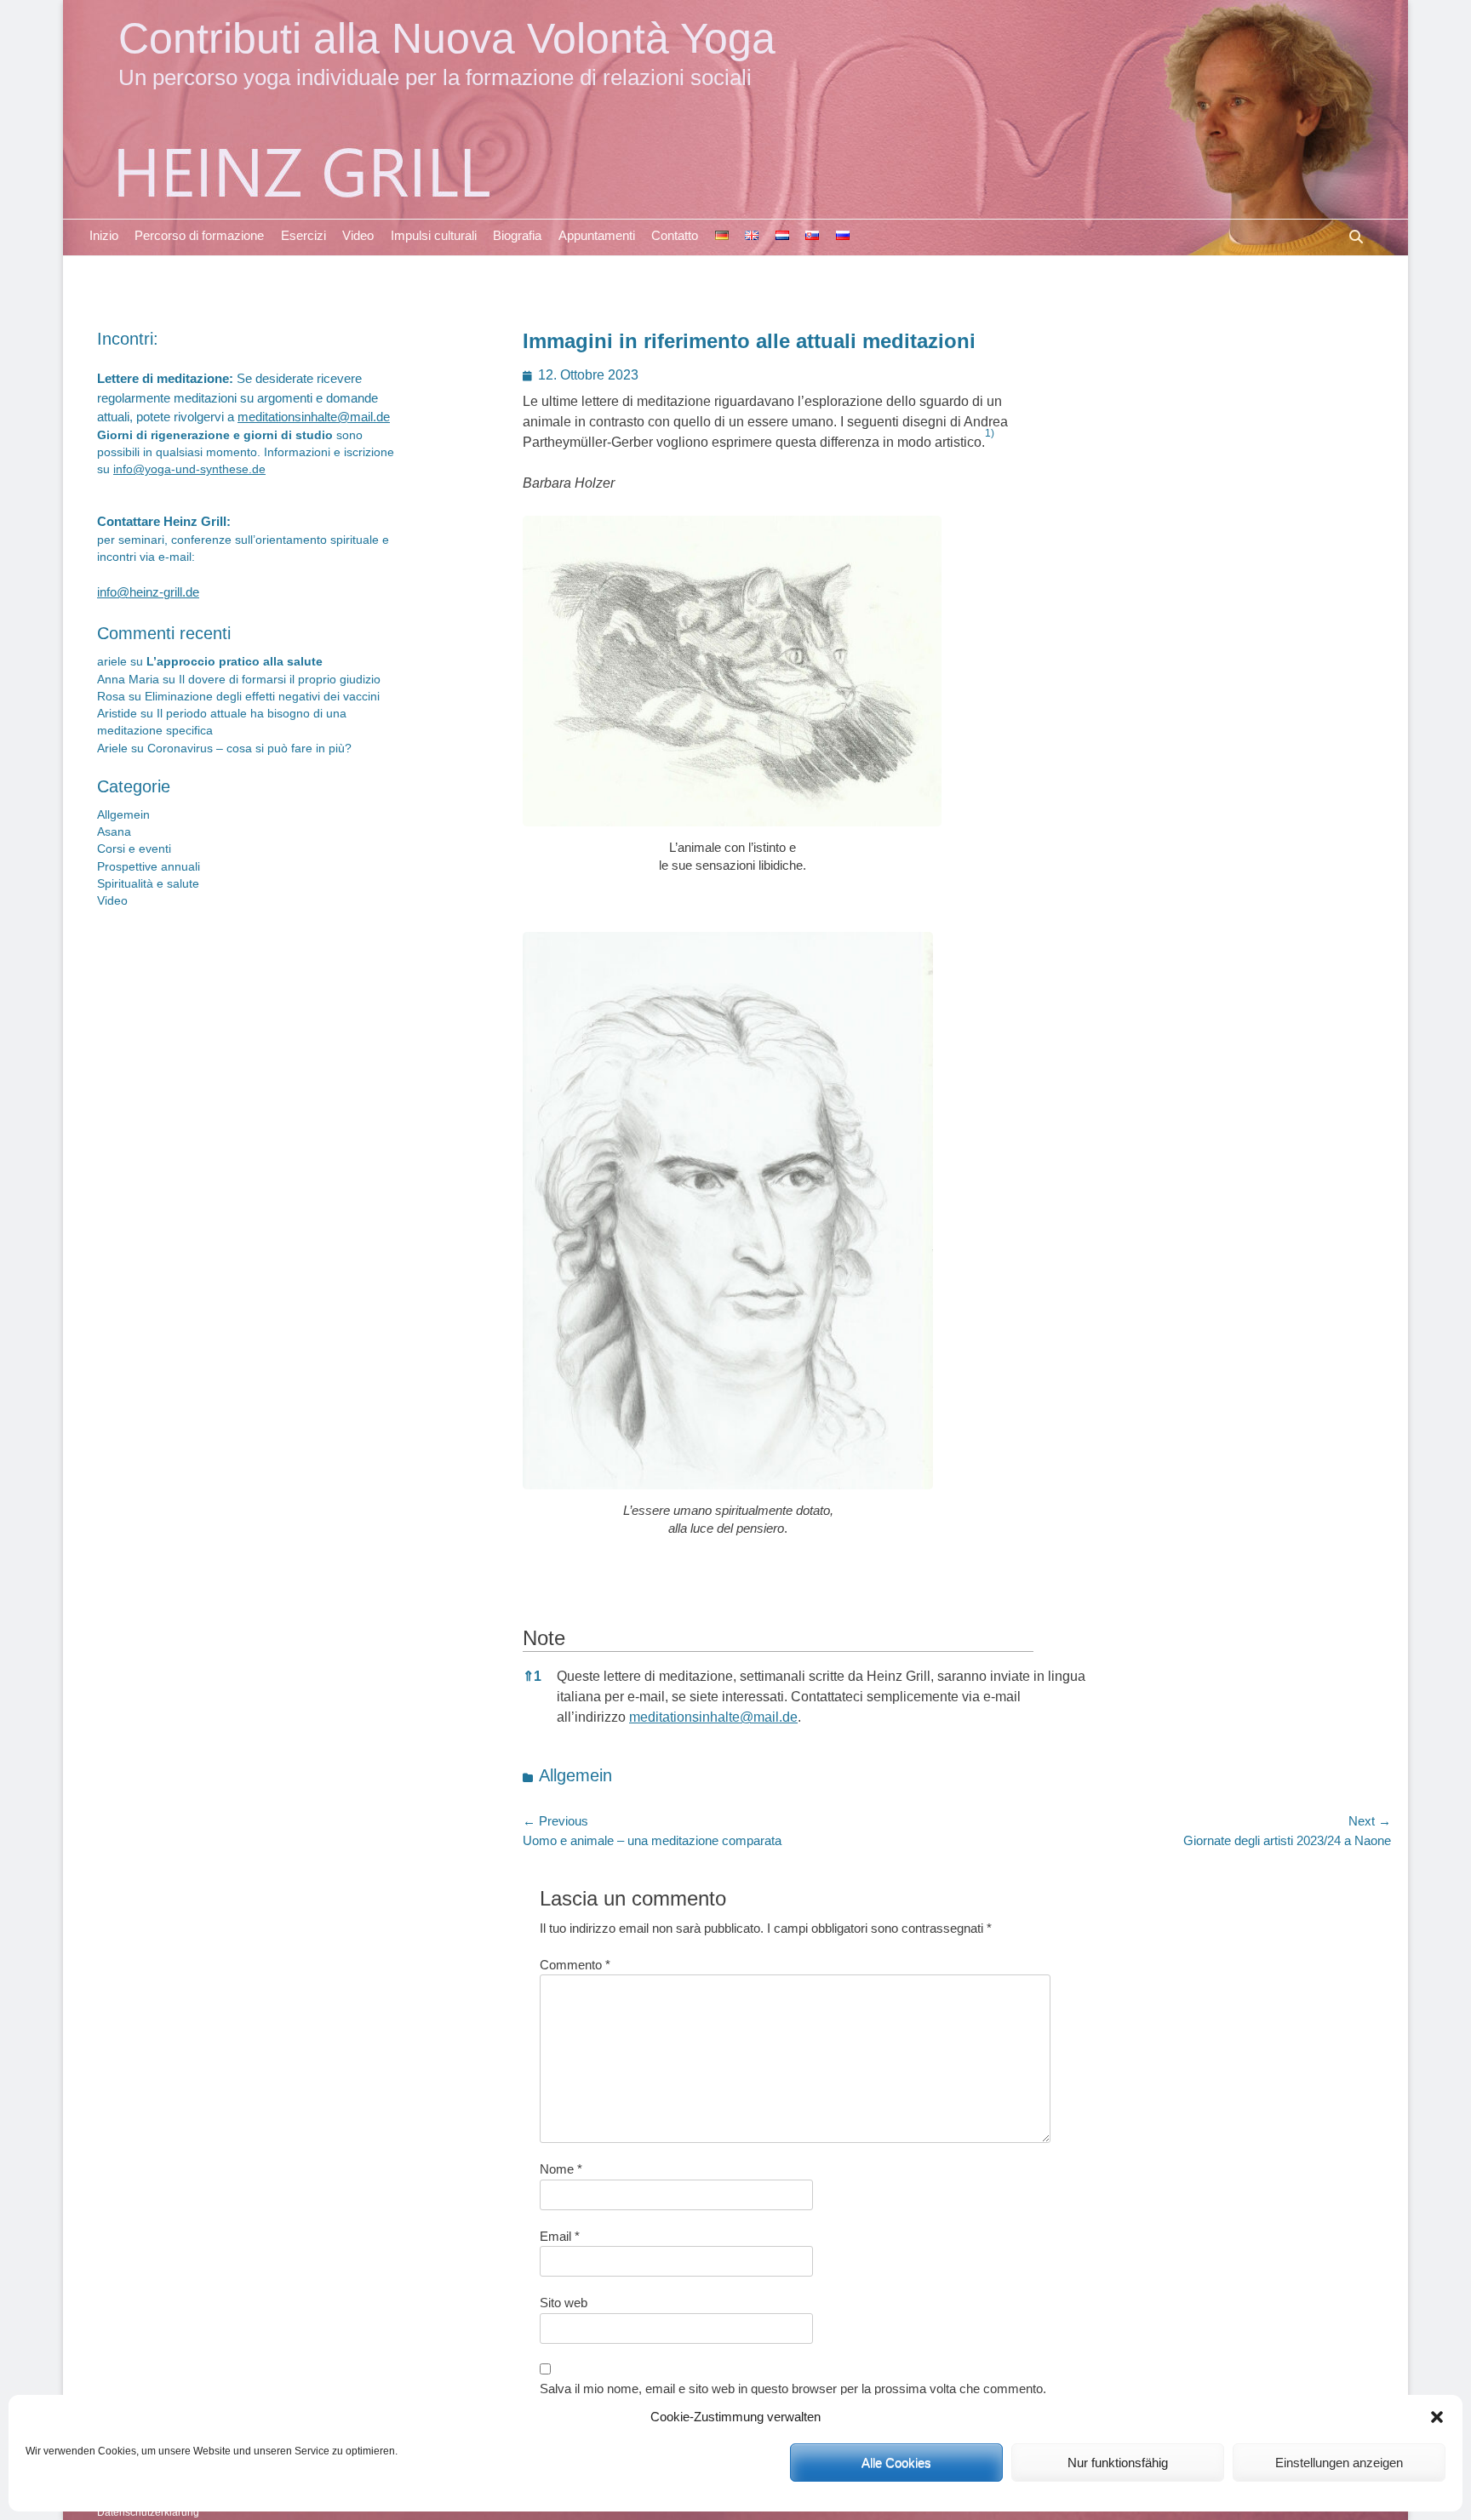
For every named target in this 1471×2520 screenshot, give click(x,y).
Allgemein (575, 1775)
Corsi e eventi (134, 849)
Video (358, 235)
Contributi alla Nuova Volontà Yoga (447, 38)
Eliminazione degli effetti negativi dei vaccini (262, 697)
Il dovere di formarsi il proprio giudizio (280, 680)
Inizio (104, 235)
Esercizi (303, 235)
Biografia (517, 235)
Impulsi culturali (434, 235)
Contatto (675, 235)
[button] (1437, 2417)
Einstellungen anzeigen (1339, 2463)
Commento (575, 1965)
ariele (112, 662)
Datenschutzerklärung (148, 2512)
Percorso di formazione (199, 235)
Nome (561, 2169)
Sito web (564, 2303)
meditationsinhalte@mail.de (713, 1717)
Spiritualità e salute (148, 884)
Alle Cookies (896, 2463)
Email (560, 2236)
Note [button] (544, 1638)
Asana (114, 832)
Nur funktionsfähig (1118, 2463)
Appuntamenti (597, 235)
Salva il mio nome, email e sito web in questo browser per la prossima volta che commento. (793, 2389)
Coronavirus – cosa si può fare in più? (249, 749)
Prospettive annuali (149, 867)
